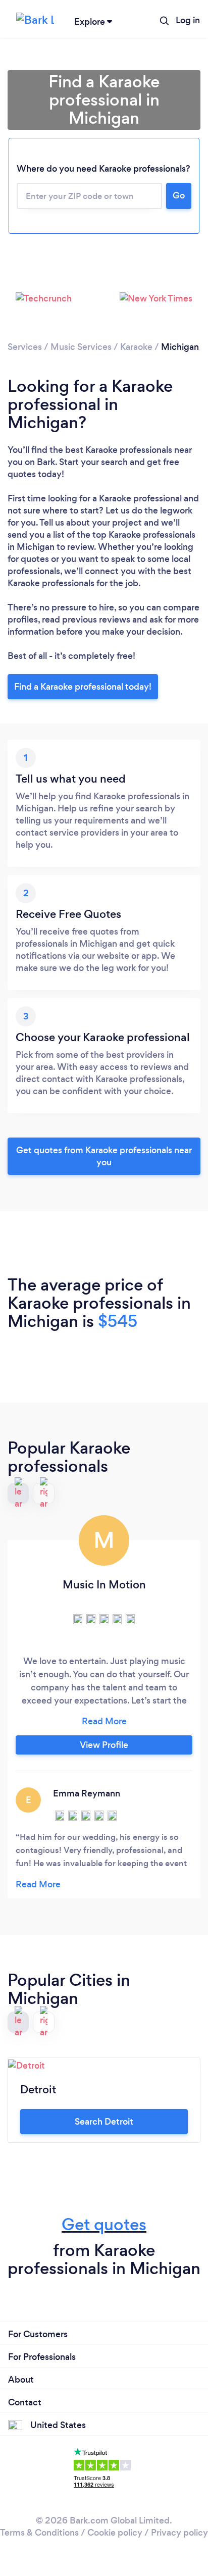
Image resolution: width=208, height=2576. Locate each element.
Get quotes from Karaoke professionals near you (104, 1156)
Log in (188, 20)
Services (25, 347)
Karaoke (136, 347)
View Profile (104, 1745)
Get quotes (104, 2224)
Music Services (81, 347)
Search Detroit (104, 2122)
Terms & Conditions (39, 2533)
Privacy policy (179, 2533)
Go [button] (179, 195)
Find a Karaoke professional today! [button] (83, 687)
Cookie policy (115, 2533)
